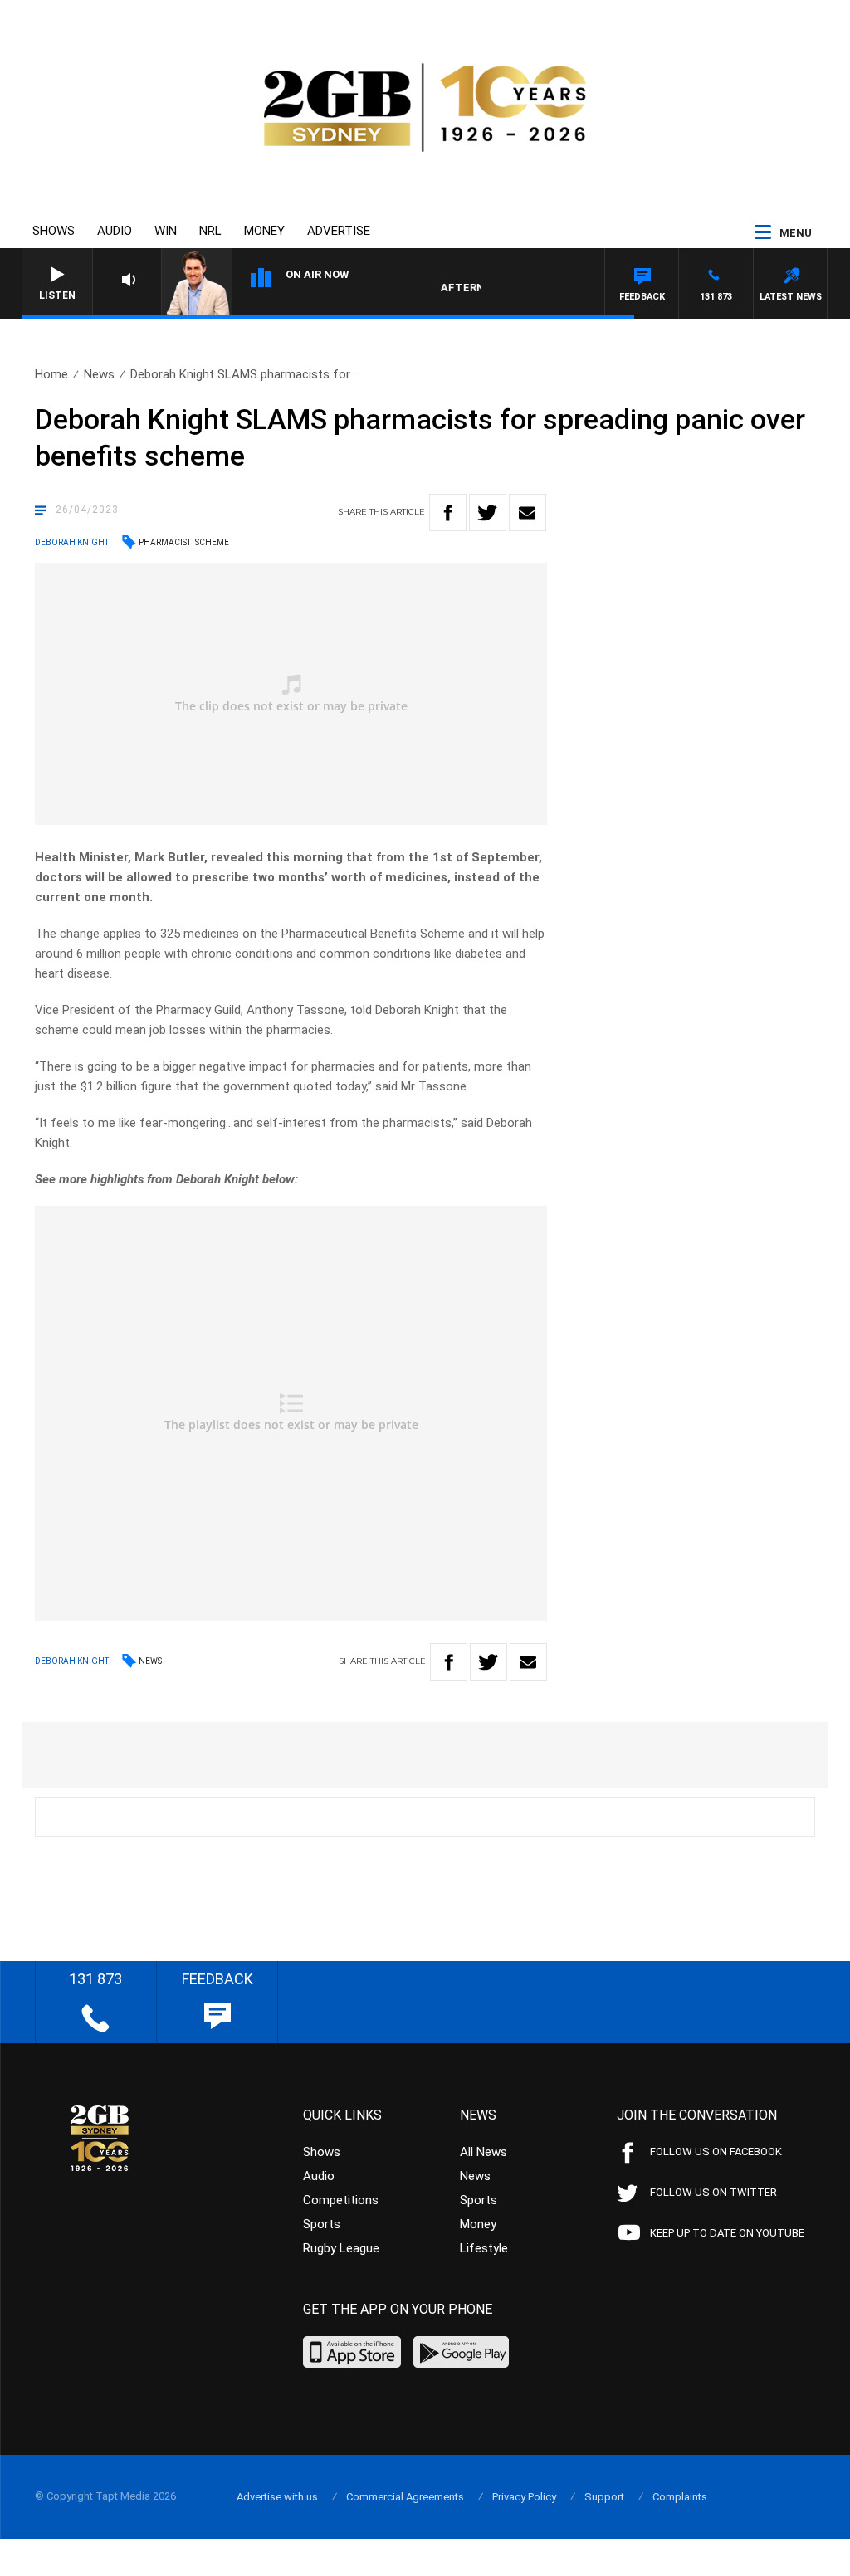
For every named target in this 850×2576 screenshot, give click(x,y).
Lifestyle (484, 2248)
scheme (212, 542)
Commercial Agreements (405, 2497)
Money (264, 231)
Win (166, 231)
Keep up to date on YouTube (727, 2233)
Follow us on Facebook (716, 2152)
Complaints (680, 2497)
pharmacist (165, 542)
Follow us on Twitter (713, 2192)
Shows (54, 231)
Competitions (341, 2200)
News (99, 374)
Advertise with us (277, 2497)
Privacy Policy (524, 2497)
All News (484, 2152)
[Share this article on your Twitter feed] (488, 512)
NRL (210, 231)
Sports (322, 2224)
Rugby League (341, 2248)
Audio (115, 231)
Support (604, 2497)
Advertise (339, 231)
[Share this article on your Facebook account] (448, 512)
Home (51, 374)
